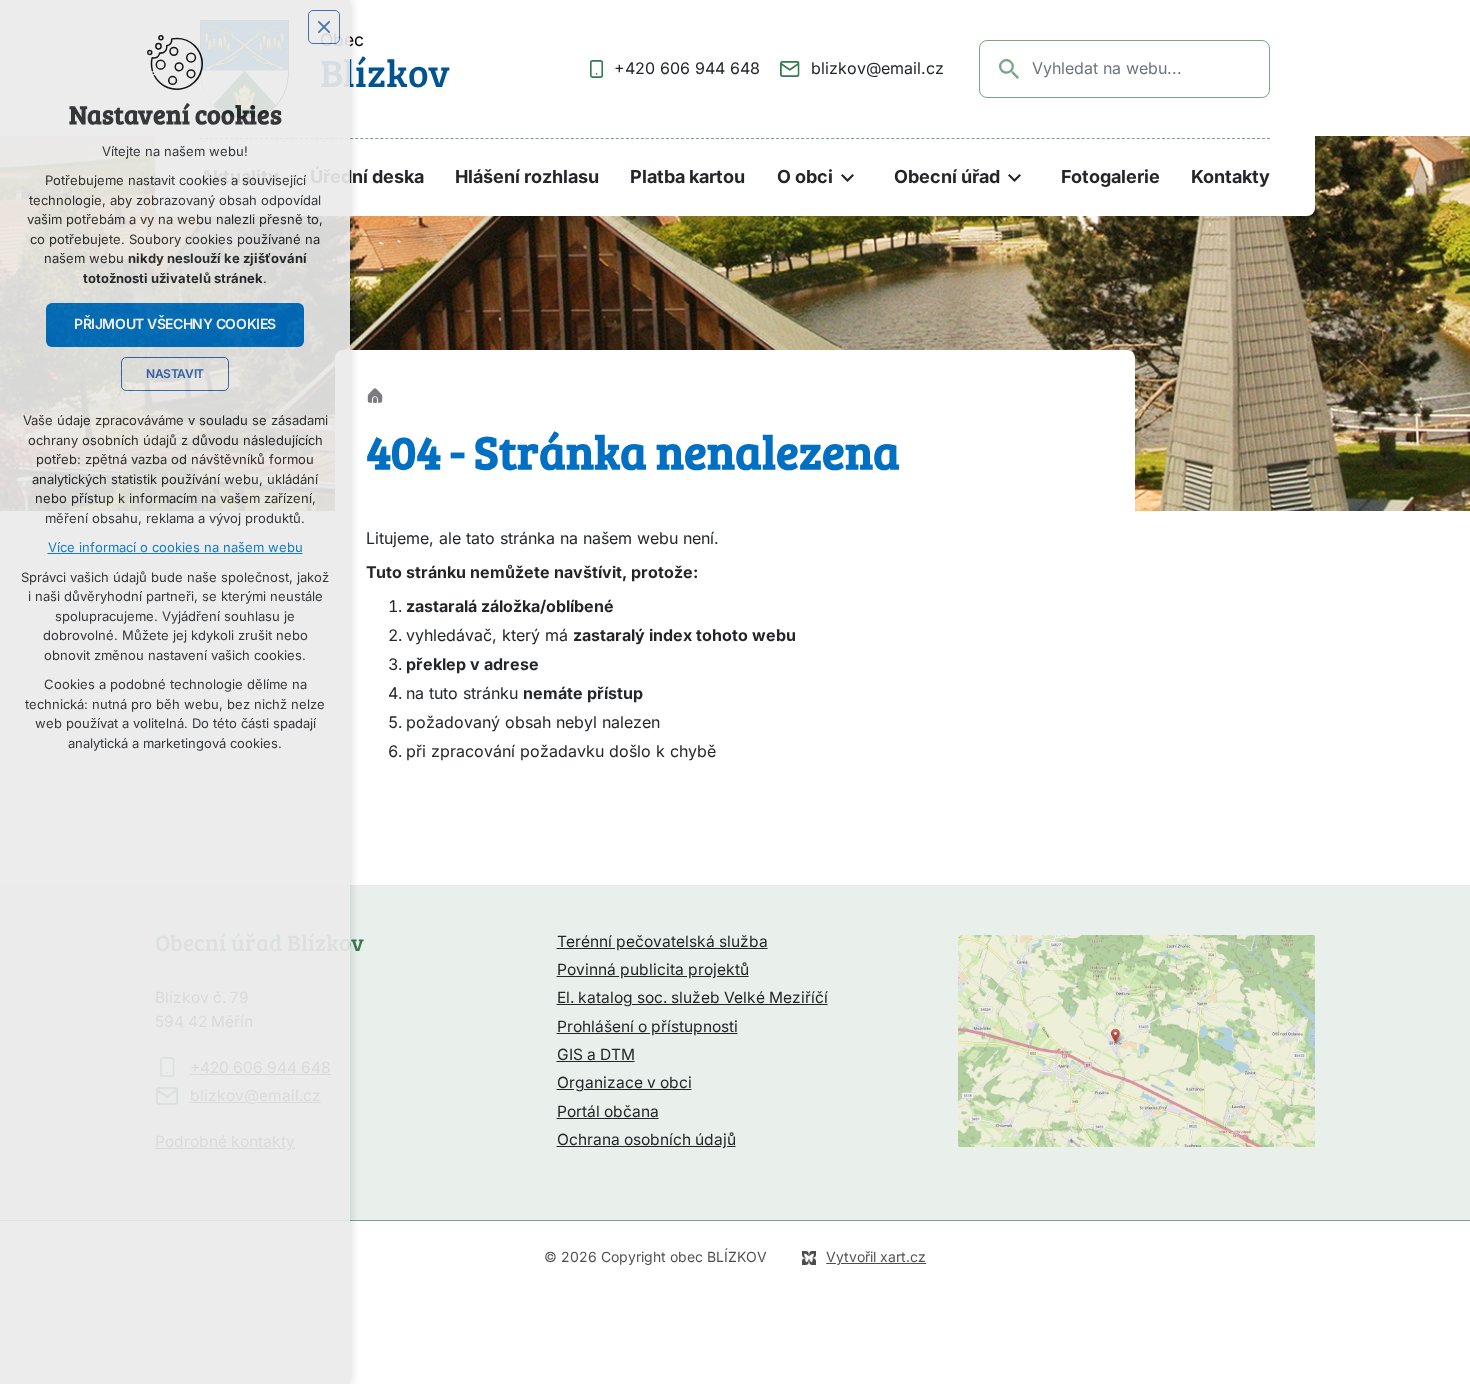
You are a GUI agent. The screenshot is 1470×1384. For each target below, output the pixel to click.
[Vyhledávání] (1124, 69)
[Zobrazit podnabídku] (848, 177)
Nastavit (175, 374)
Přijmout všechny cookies (175, 324)
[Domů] (380, 393)
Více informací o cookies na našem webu (175, 547)
